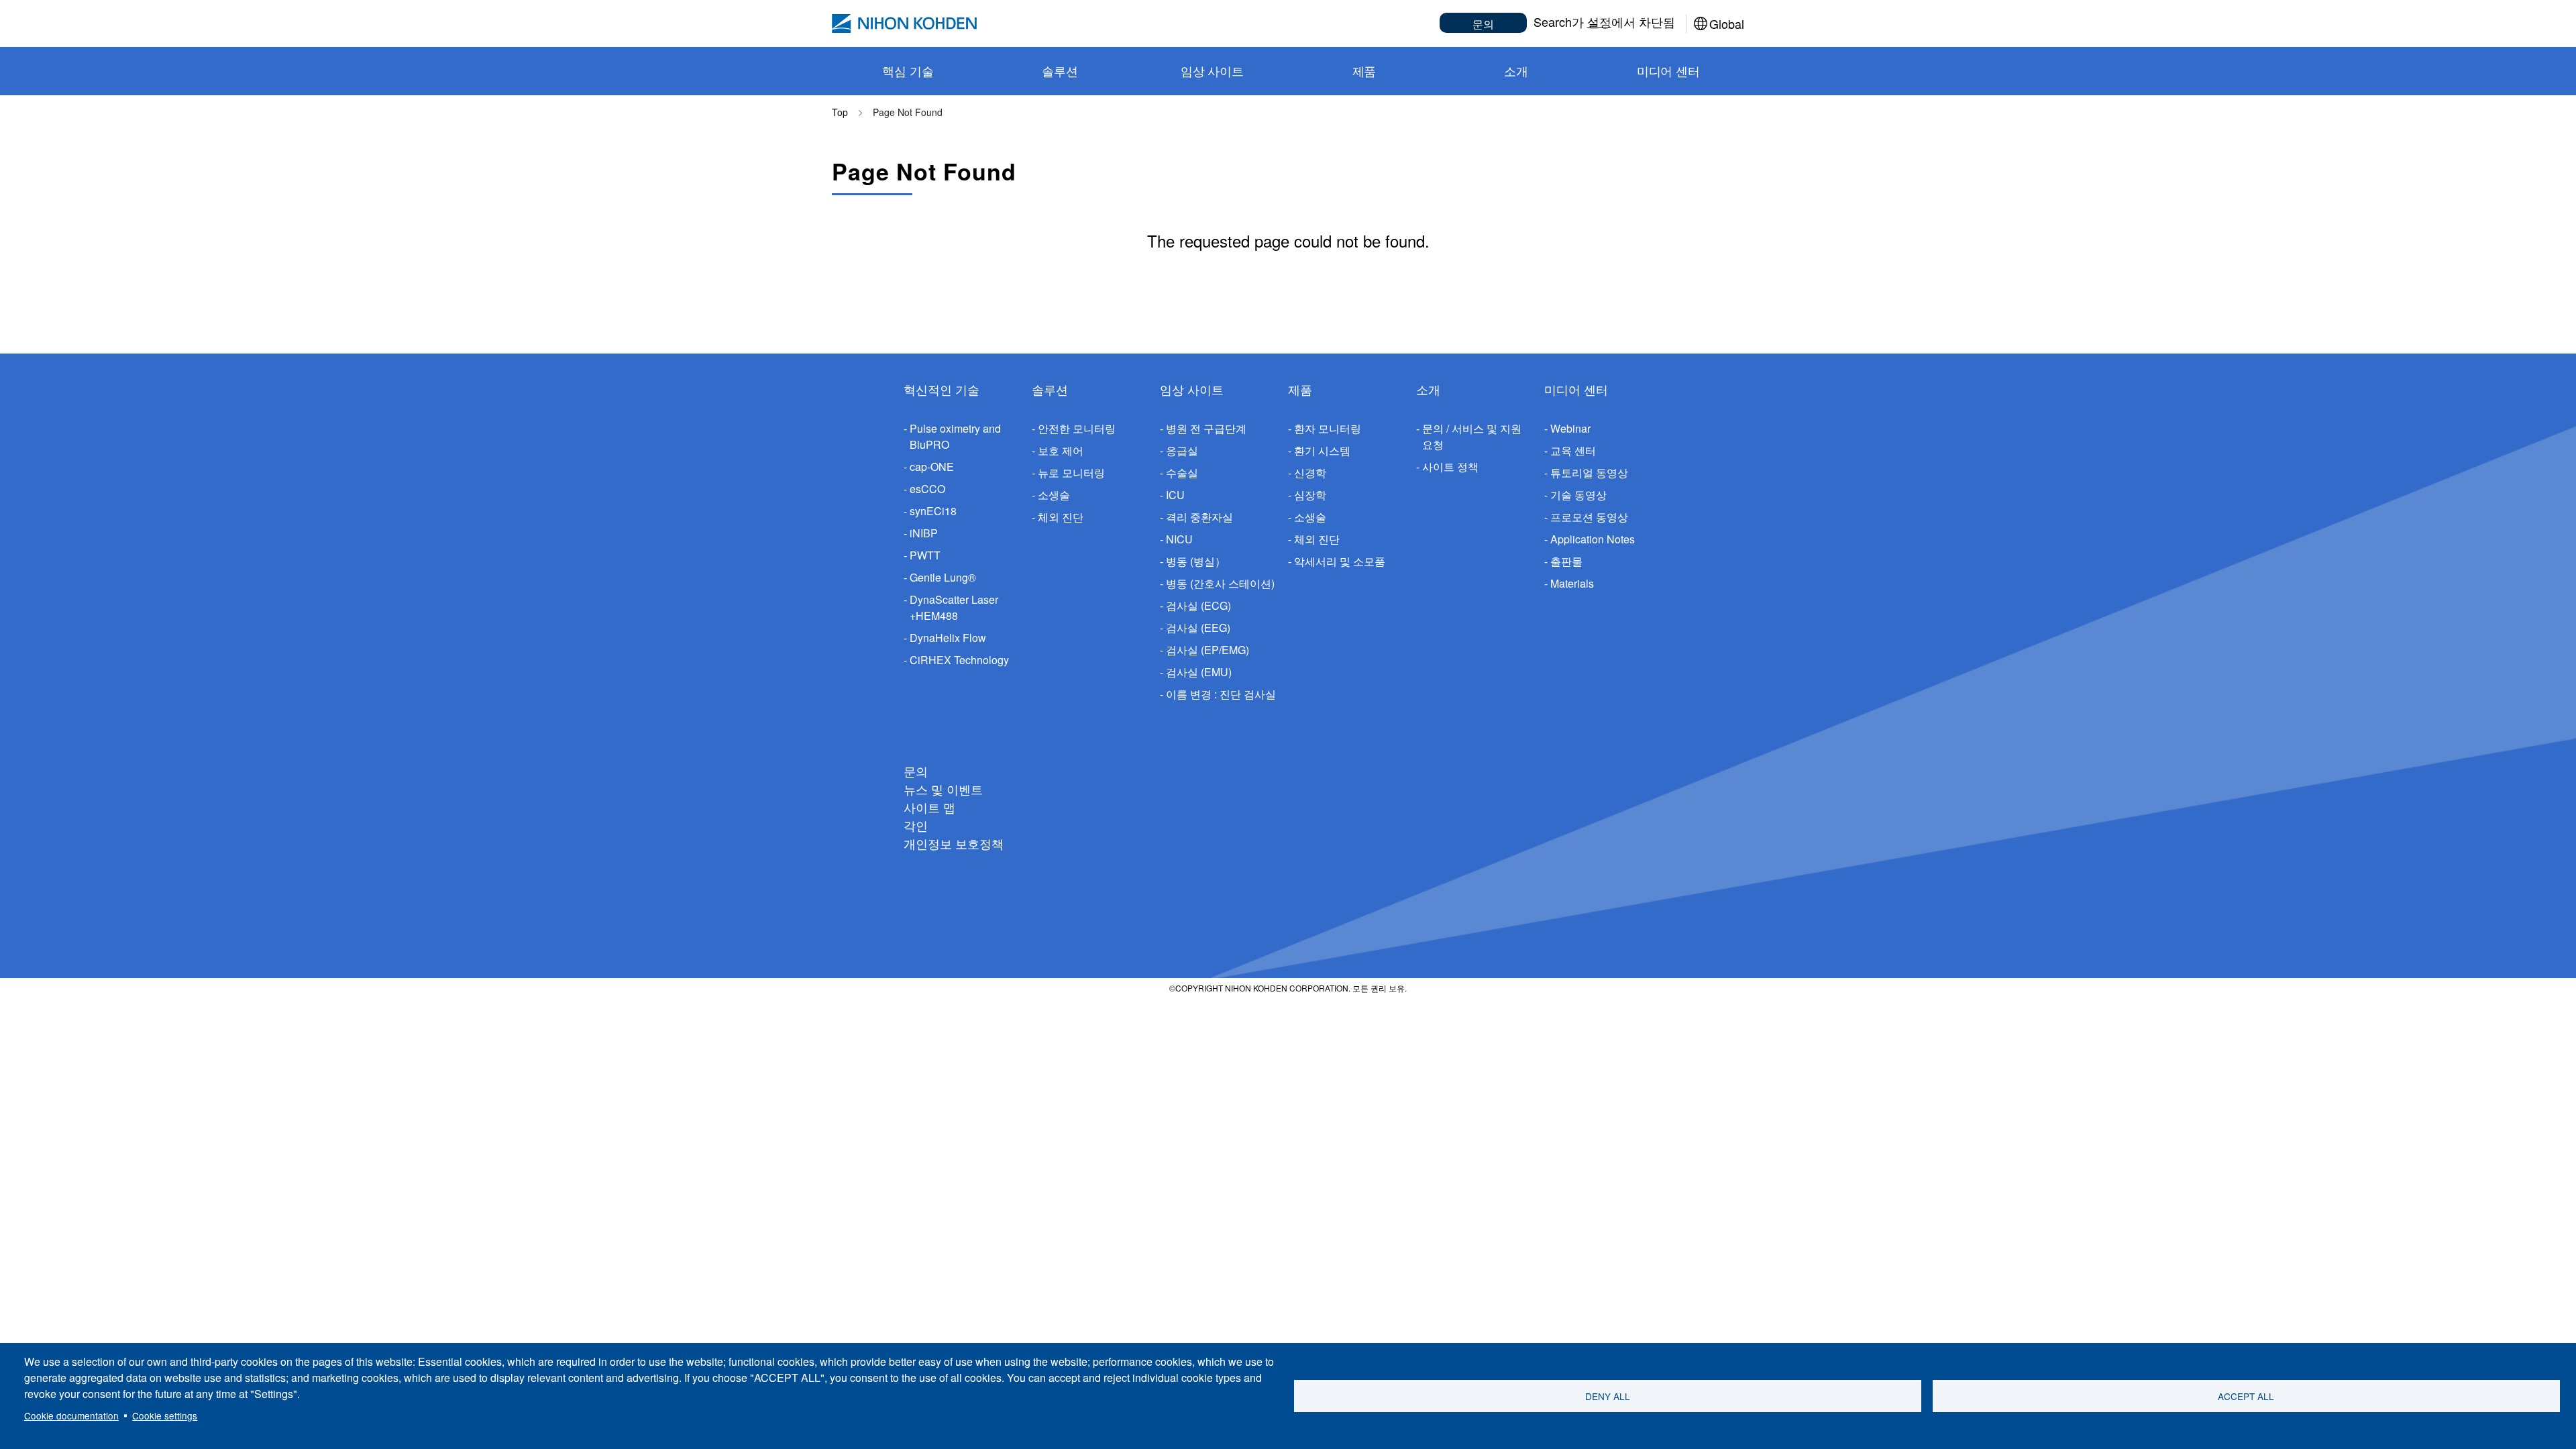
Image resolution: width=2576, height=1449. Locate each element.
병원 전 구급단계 (1206, 428)
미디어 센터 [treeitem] (1668, 70)
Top (840, 112)
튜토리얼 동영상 (1589, 473)
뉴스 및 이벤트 (943, 789)
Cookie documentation (71, 1415)
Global (1727, 23)
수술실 (1182, 473)
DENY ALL (1608, 1396)
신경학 (1310, 473)
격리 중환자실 (1199, 517)
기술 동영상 (1578, 495)
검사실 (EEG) (1198, 628)
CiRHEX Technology (959, 660)
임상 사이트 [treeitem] (1212, 70)
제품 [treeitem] (1364, 70)
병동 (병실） (1196, 561)
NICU (1179, 539)
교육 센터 (1573, 450)
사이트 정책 (1450, 467)
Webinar (1570, 428)
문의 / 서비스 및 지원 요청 (1472, 436)
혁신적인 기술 (942, 389)
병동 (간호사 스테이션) (1220, 583)
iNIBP (924, 533)
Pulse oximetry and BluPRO (955, 436)
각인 (916, 825)
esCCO (927, 489)
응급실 (1182, 450)
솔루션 (1050, 389)
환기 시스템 (1322, 450)
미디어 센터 (1576, 389)
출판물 (1566, 561)
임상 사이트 (1192, 389)
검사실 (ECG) (1198, 605)
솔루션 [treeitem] (1060, 70)
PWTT (925, 555)
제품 (1300, 389)
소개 (1428, 389)
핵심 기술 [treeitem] (908, 70)
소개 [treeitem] (1516, 70)
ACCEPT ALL (2246, 1396)
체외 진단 (1061, 517)
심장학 (1310, 495)
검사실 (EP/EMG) (1207, 650)
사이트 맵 (929, 807)
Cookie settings (165, 1415)
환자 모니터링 (1328, 428)
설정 (1599, 21)
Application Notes (1593, 539)
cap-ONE (932, 467)
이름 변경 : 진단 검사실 (1221, 694)
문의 (1483, 24)
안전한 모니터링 (1077, 428)
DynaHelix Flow (948, 638)
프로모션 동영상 (1589, 517)
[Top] (904, 23)
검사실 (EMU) (1199, 672)
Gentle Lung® (943, 577)
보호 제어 (1061, 450)
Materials (1572, 583)
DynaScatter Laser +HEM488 (954, 607)
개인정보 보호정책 (954, 843)
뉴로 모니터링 (1071, 473)
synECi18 (933, 511)
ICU (1175, 495)
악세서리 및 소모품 (1340, 561)
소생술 (1054, 495)
